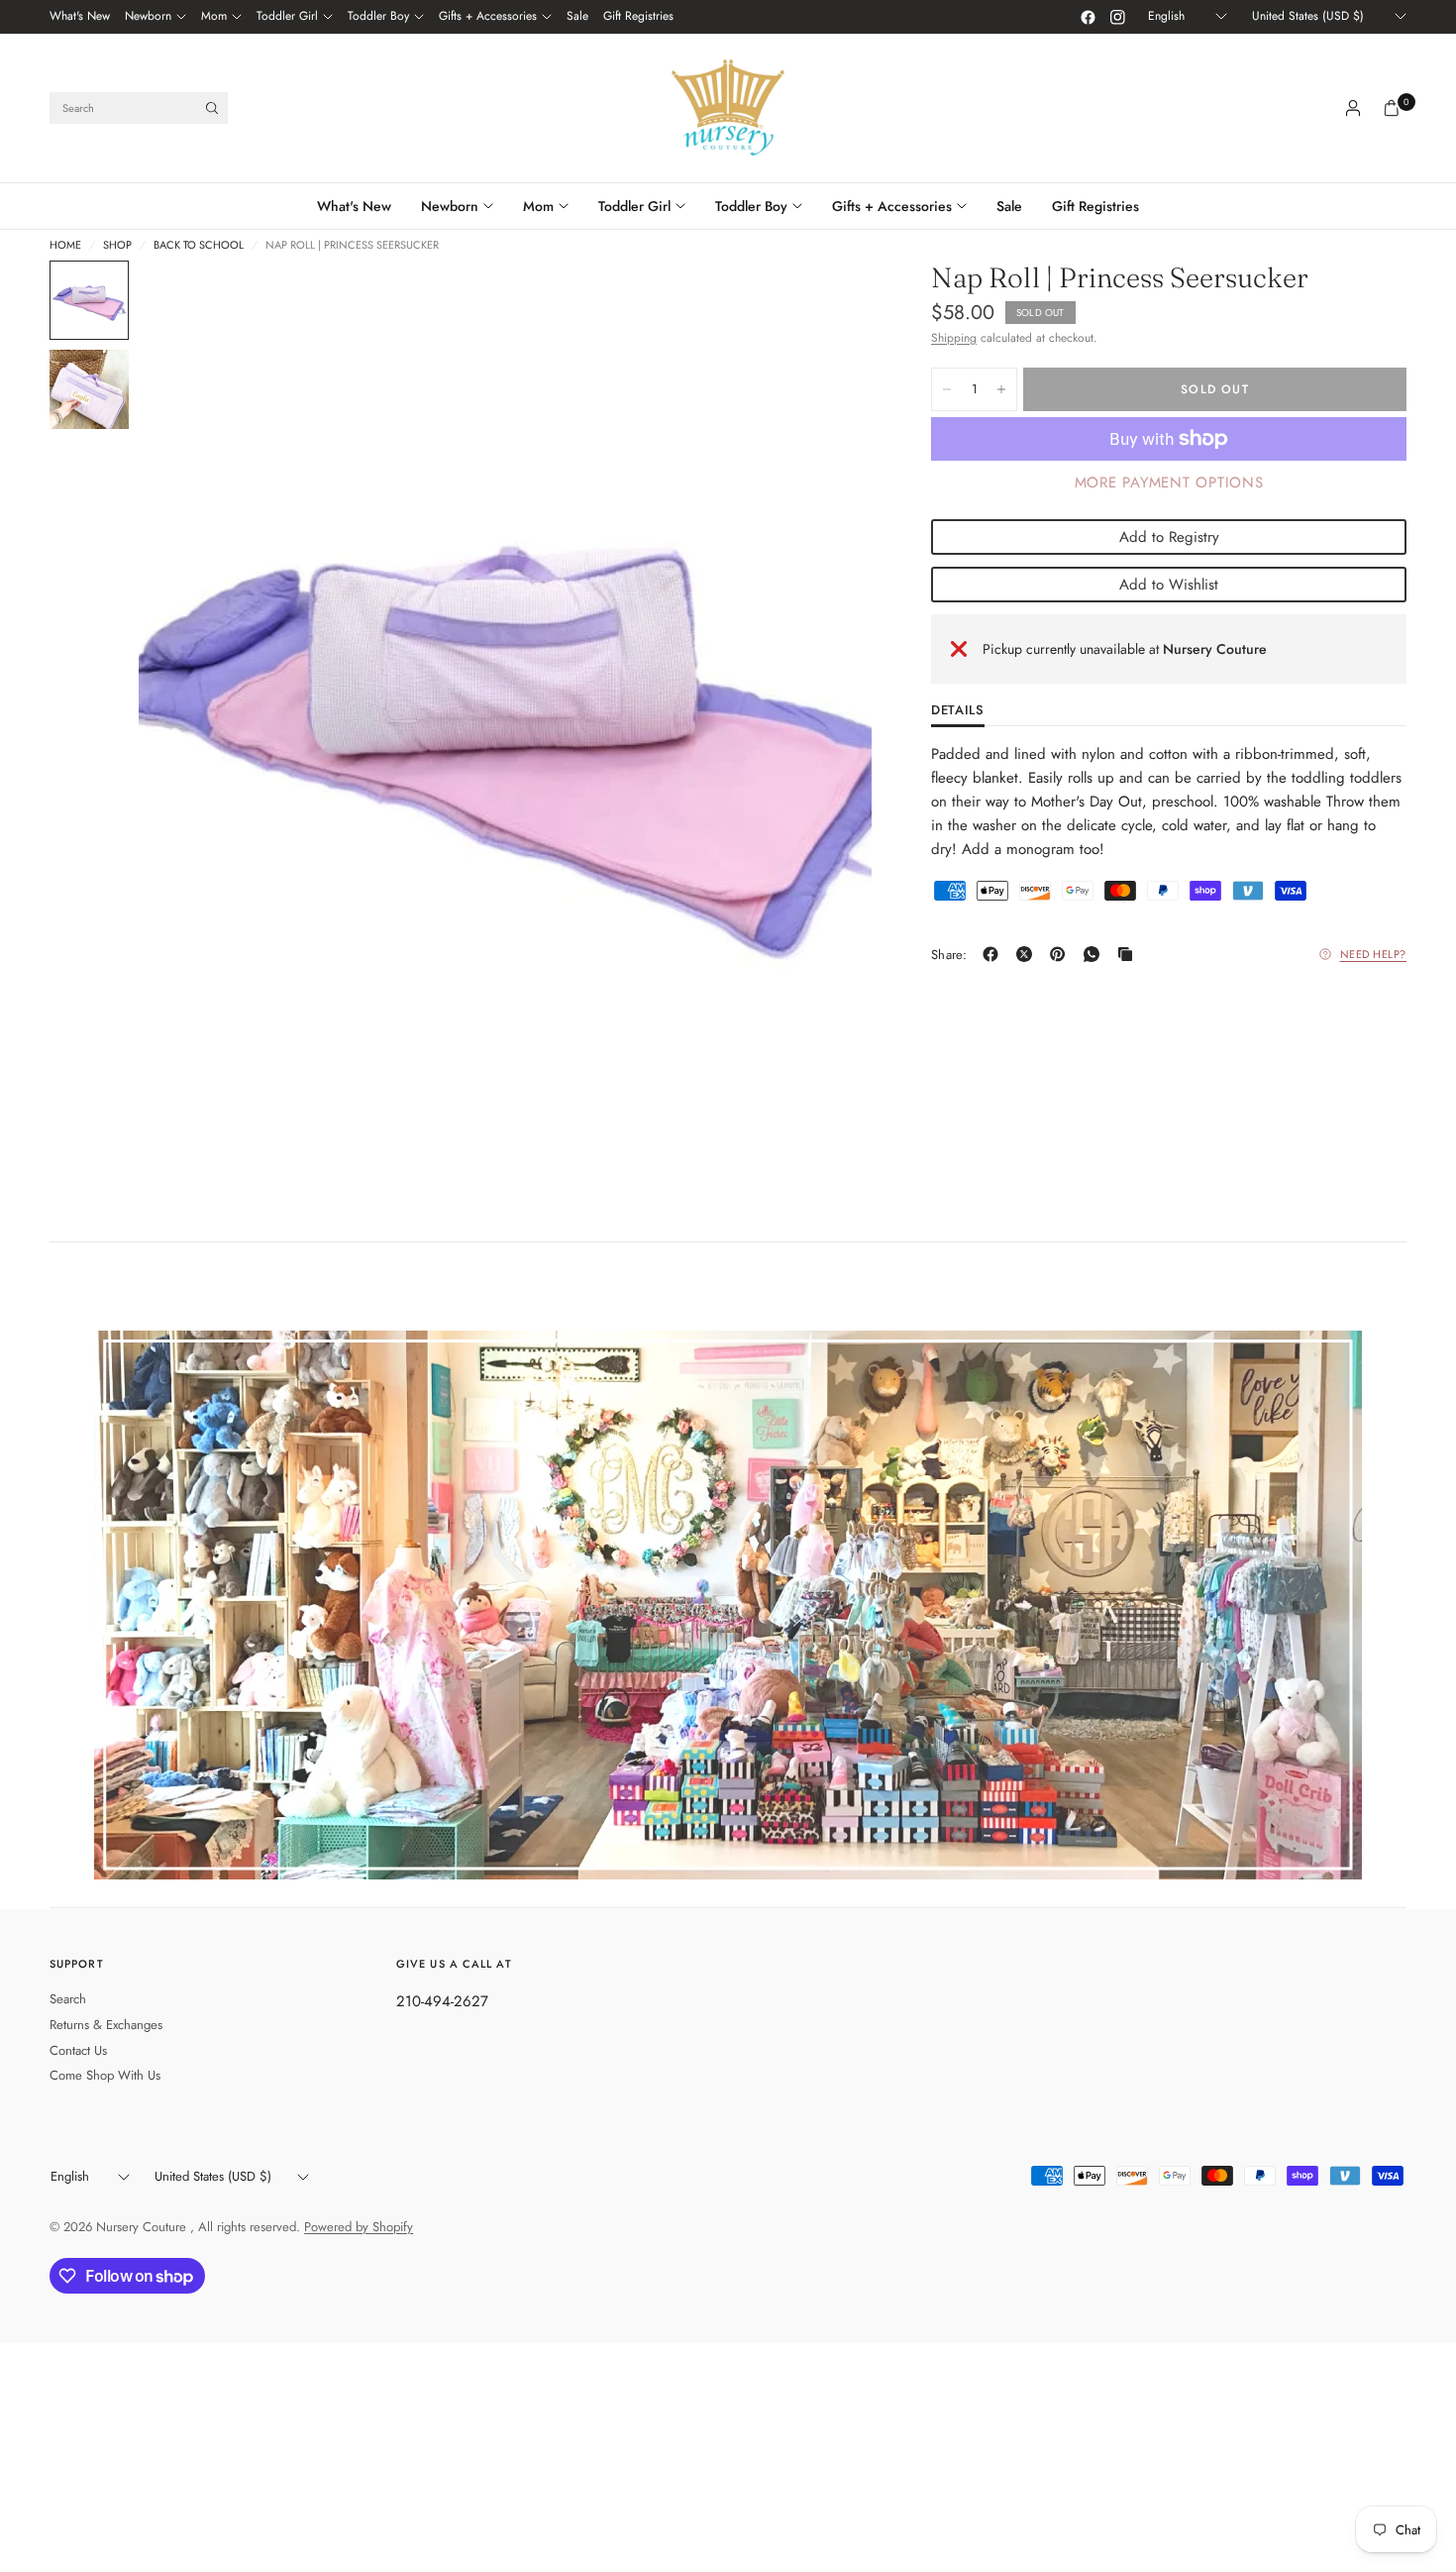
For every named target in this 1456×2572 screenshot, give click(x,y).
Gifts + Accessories (488, 16)
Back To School (199, 245)
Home (65, 245)
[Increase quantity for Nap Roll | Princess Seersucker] (1001, 389)
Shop (117, 245)
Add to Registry (1169, 537)
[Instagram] (1117, 17)
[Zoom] (830, 302)
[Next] (821, 719)
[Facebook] (1088, 17)
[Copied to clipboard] (1129, 954)
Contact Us (78, 2050)
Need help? (1374, 954)
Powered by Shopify (359, 2227)
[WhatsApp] (1095, 954)
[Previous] (189, 719)
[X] (1028, 954)
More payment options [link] (1169, 482)
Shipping (954, 338)
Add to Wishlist (1169, 585)
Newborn (148, 16)
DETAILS (958, 711)
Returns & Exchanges (106, 2025)
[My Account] (1353, 108)
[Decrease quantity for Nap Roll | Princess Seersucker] (947, 389)
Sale (577, 16)
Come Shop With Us (105, 2075)
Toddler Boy (378, 16)
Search (68, 1999)
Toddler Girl (287, 16)
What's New (80, 16)
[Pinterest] (1062, 954)
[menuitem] (80, 17)
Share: (949, 955)
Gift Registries (638, 16)
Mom (214, 16)
